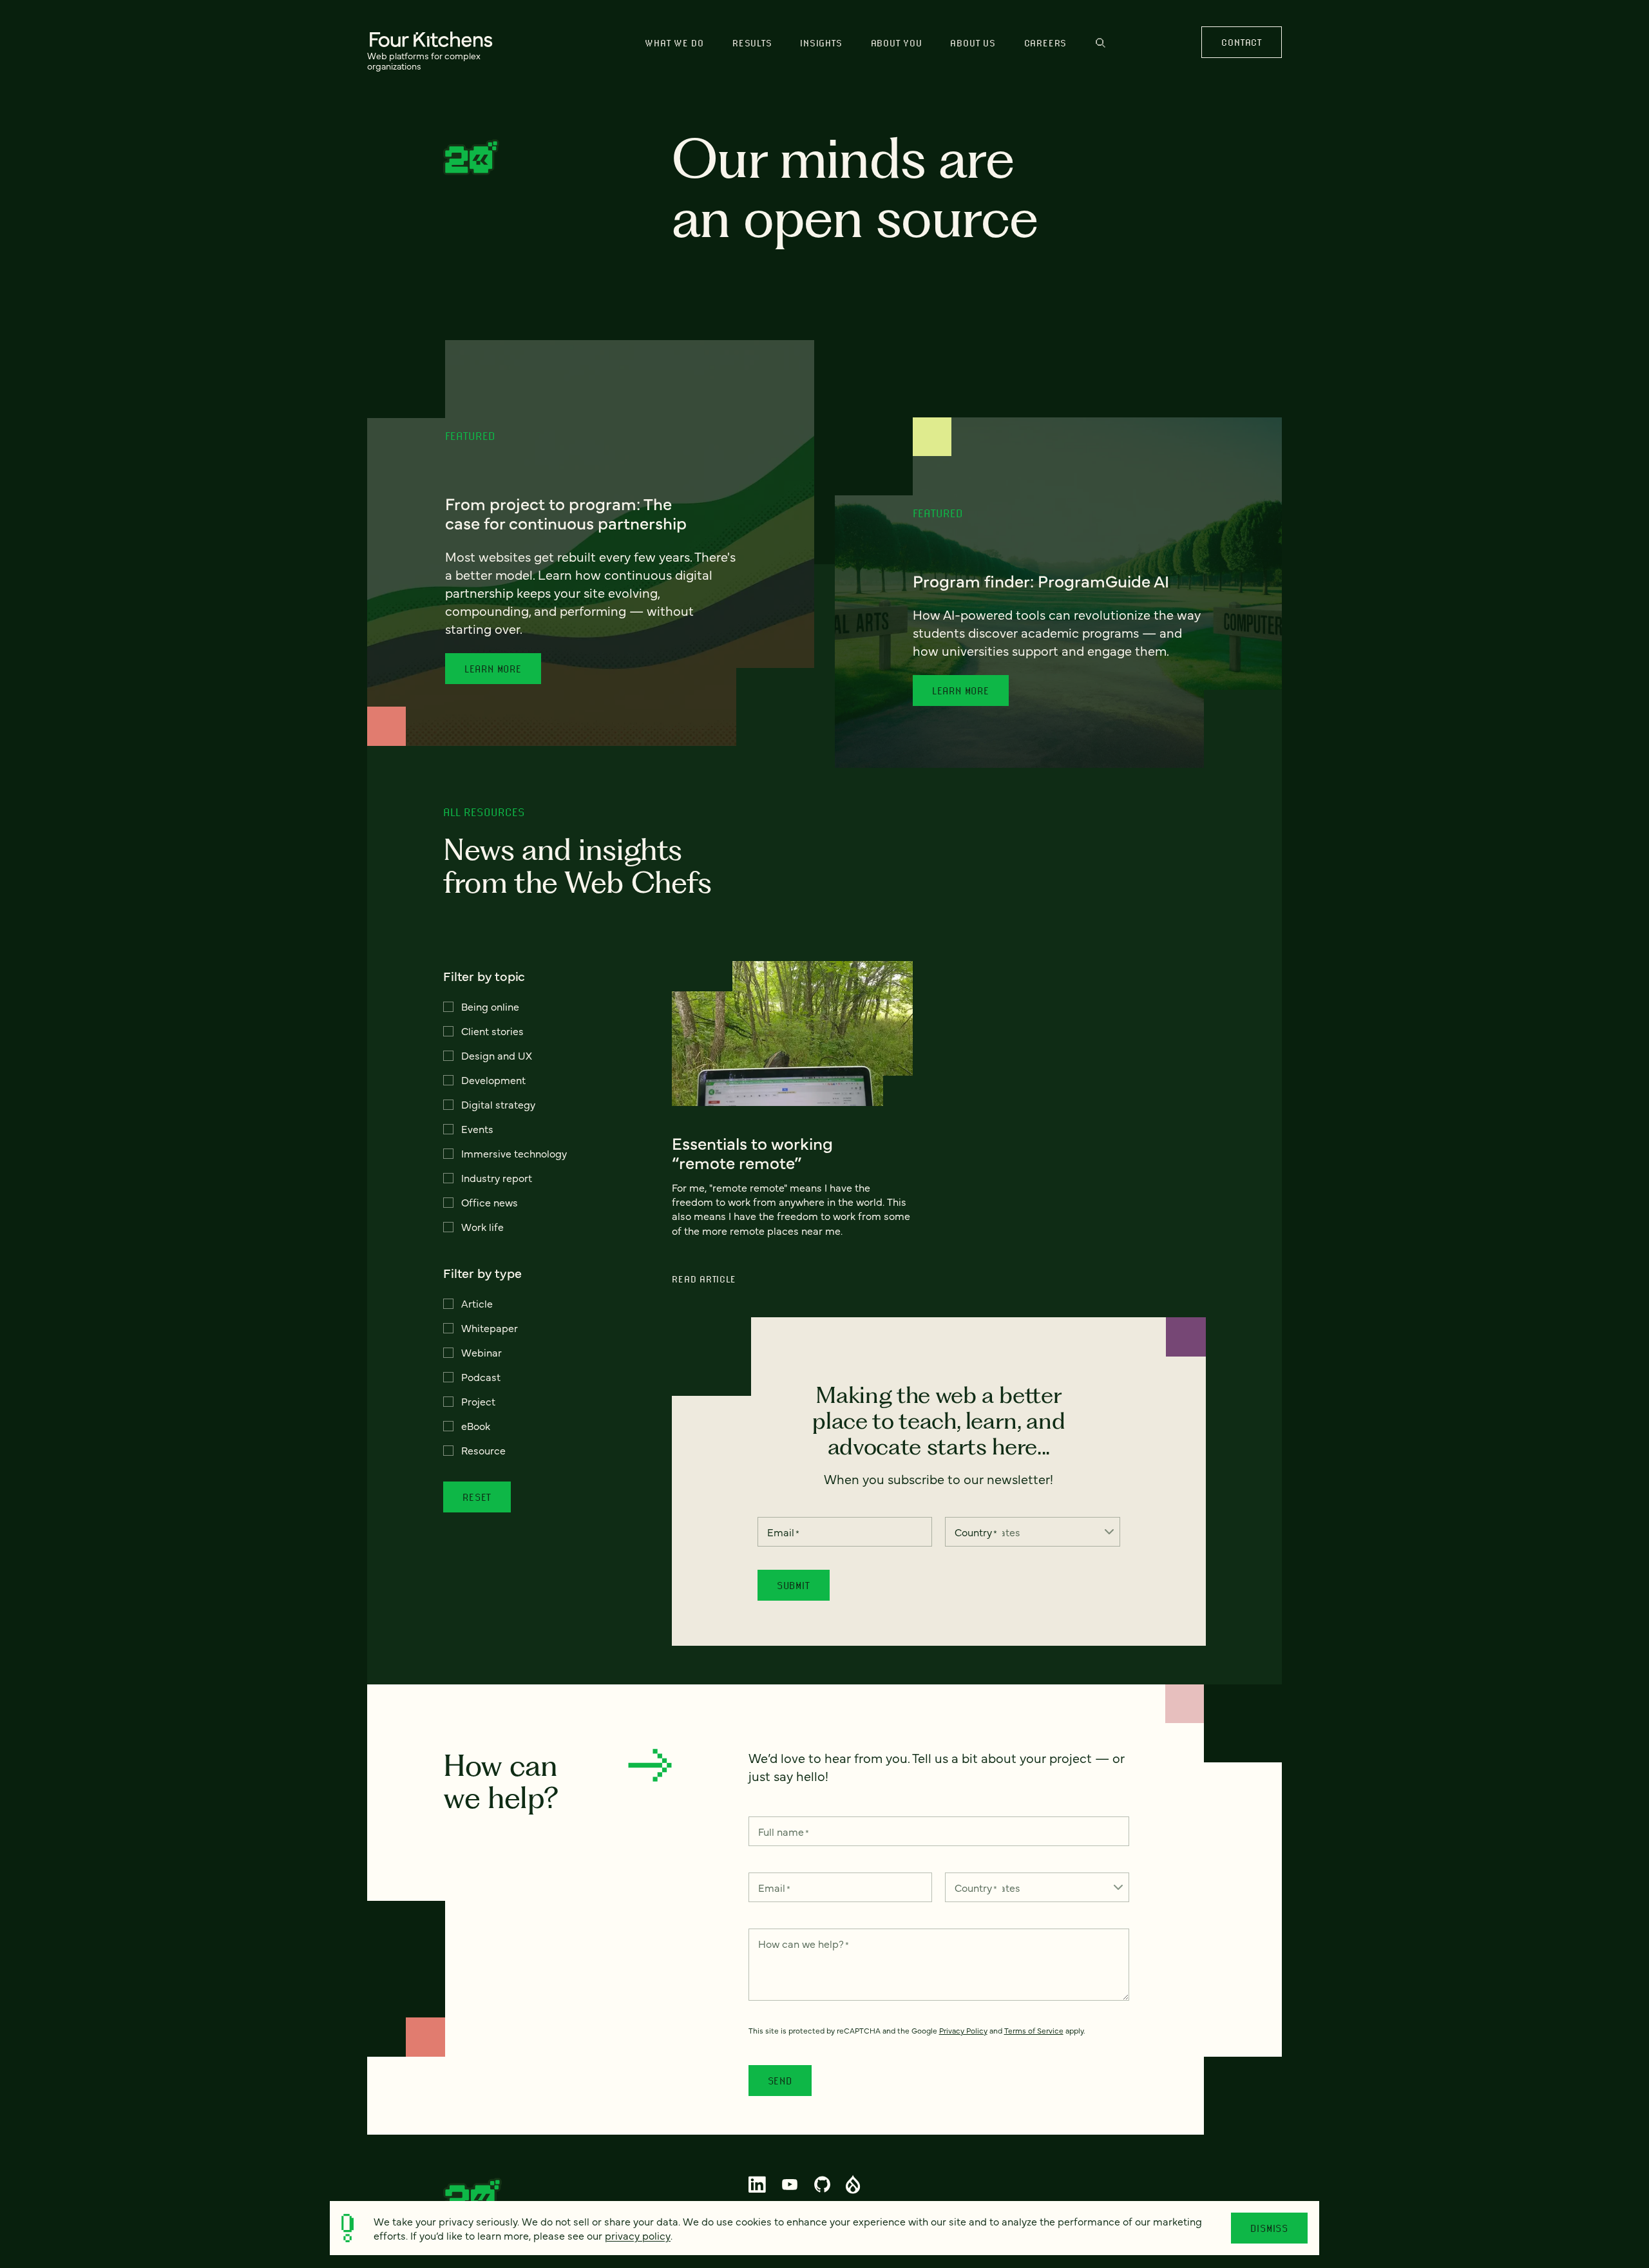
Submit (794, 1585)
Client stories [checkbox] (492, 1031)
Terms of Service (1034, 2030)
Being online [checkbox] (490, 1006)
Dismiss (1269, 2228)
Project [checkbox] (478, 1401)
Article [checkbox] (477, 1303)
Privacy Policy (963, 2030)
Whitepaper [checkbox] (490, 1328)
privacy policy (638, 2235)
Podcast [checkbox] (481, 1377)
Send (780, 2081)
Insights (821, 43)
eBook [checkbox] (476, 1425)
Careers (1045, 43)
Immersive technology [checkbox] (514, 1153)
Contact (1241, 42)
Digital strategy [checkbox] (498, 1104)
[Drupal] (853, 2184)
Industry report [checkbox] (497, 1177)
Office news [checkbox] (490, 1202)
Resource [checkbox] (483, 1450)
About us (973, 43)
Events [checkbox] (477, 1129)
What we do (674, 43)
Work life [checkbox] (482, 1226)
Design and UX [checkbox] (497, 1055)
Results (752, 43)
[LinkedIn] (758, 2184)
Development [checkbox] (493, 1080)
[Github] (822, 2184)
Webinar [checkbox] (481, 1352)
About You (897, 43)
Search (1101, 49)
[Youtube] (790, 2184)
